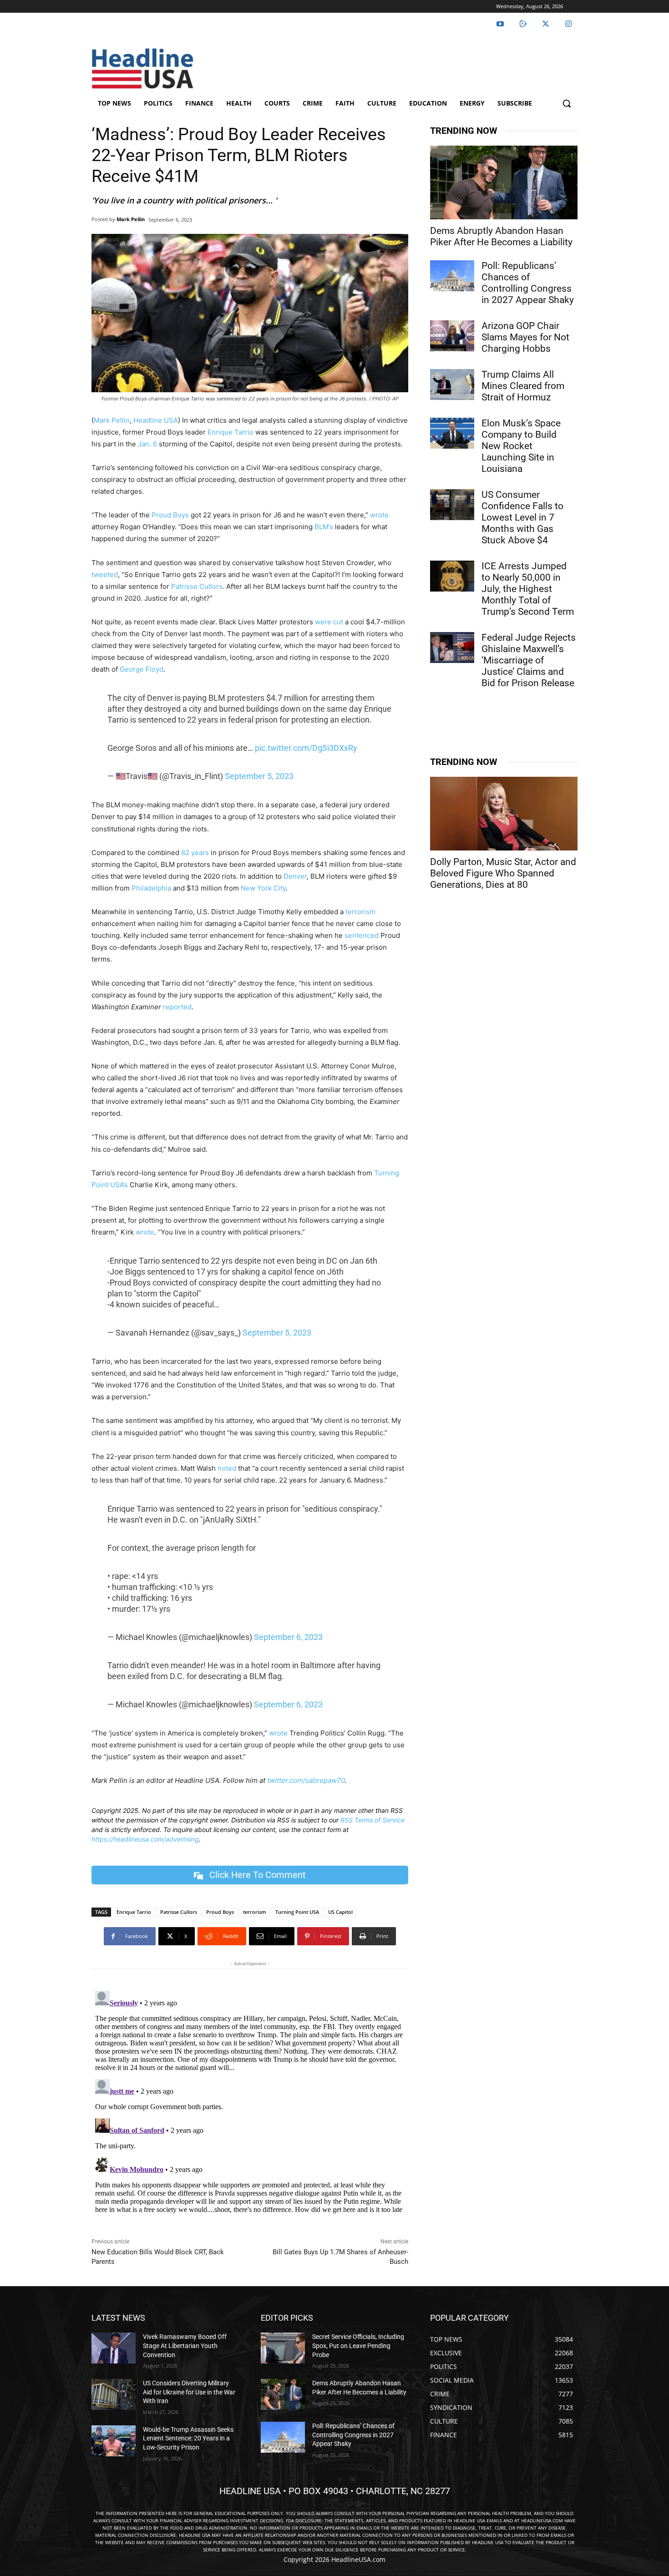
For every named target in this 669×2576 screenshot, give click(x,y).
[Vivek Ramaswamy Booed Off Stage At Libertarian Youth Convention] (114, 2348)
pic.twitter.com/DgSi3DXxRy (306, 748)
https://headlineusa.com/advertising (145, 1839)
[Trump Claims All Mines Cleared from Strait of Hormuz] (452, 385)
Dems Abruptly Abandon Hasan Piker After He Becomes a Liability (501, 236)
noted (227, 1468)
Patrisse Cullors (197, 586)
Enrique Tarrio (231, 432)
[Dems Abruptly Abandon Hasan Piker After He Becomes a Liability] (504, 182)
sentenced (362, 935)
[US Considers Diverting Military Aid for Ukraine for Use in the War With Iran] (114, 2394)
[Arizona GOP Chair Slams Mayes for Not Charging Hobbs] (452, 336)
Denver (295, 876)
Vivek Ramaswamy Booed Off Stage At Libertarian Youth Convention (185, 2346)
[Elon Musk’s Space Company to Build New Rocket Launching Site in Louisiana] (452, 433)
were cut (329, 622)
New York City (263, 888)
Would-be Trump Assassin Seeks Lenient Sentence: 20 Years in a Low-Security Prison (188, 2438)
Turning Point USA (297, 1912)
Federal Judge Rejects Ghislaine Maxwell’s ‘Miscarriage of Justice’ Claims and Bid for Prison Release (529, 660)
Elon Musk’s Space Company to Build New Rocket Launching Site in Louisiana (521, 446)
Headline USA (156, 420)
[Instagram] (568, 24)
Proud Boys (170, 515)
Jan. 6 (147, 444)
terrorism (360, 912)
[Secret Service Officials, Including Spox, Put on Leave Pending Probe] (283, 2348)
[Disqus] (250, 2101)
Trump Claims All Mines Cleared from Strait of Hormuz (523, 386)
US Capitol (340, 1912)
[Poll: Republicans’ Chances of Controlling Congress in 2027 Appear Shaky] (452, 276)
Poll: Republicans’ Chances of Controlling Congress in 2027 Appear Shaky (528, 283)
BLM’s (324, 527)
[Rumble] (523, 24)
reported (177, 1007)
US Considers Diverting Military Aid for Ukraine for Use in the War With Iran (189, 2392)
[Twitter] (546, 24)
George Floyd (142, 669)
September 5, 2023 (259, 776)
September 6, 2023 (288, 1637)
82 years (194, 853)
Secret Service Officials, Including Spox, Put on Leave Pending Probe (358, 2346)
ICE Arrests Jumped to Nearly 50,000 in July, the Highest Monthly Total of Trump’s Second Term (528, 589)
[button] (567, 103)
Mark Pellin (131, 219)
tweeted (105, 574)
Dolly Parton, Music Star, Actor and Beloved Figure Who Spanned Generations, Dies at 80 (503, 873)
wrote (379, 515)
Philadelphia (151, 888)
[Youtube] (500, 24)
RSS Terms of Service (373, 1820)
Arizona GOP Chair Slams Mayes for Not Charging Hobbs (525, 337)
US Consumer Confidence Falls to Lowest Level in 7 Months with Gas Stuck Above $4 (522, 517)
